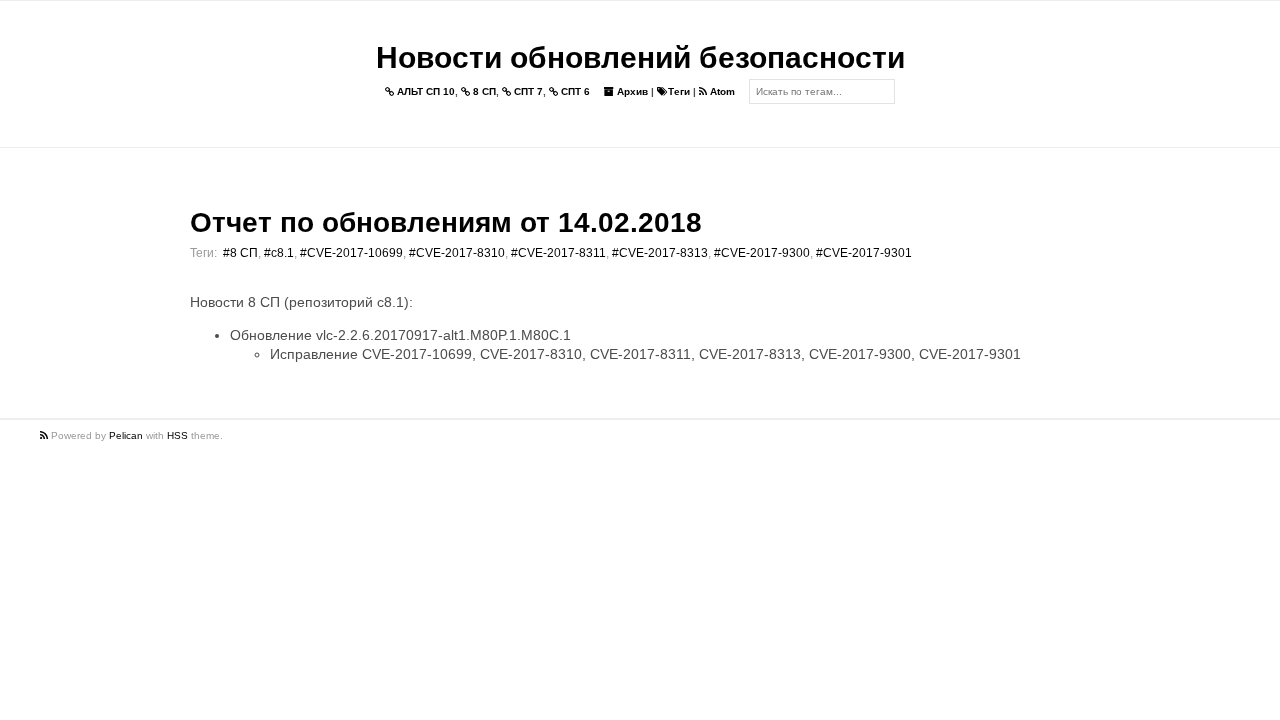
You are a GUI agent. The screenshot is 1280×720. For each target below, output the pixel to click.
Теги (679, 91)
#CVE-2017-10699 (351, 253)
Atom (721, 91)
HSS (177, 435)
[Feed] (45, 435)
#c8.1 (279, 253)
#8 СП (240, 253)
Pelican (126, 435)
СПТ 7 (527, 91)
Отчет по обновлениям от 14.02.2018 (446, 222)
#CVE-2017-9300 (762, 253)
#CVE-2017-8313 (660, 253)
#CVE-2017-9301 (864, 253)
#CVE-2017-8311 (558, 253)
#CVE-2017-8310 (457, 253)
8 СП (483, 91)
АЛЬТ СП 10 (424, 91)
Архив (631, 91)
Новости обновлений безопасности (640, 57)
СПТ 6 (574, 91)
